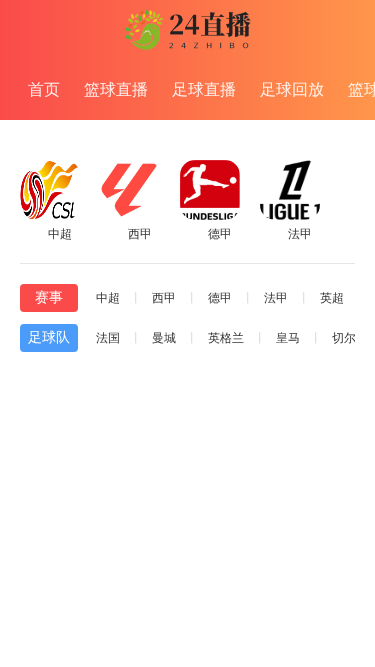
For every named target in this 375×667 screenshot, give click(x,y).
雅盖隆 (128, 639)
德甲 (220, 298)
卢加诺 (128, 575)
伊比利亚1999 (161, 613)
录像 (343, 563)
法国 (108, 338)
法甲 (276, 298)
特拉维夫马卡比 (167, 549)
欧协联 (24, 572)
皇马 (288, 338)
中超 (108, 298)
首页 (44, 89)
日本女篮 (120, 378)
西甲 (164, 298)
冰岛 (188, 378)
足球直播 (204, 89)
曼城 (164, 338)
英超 (332, 298)
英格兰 (226, 338)
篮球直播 (116, 89)
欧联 (17, 636)
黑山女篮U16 (266, 378)
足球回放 (292, 89)
